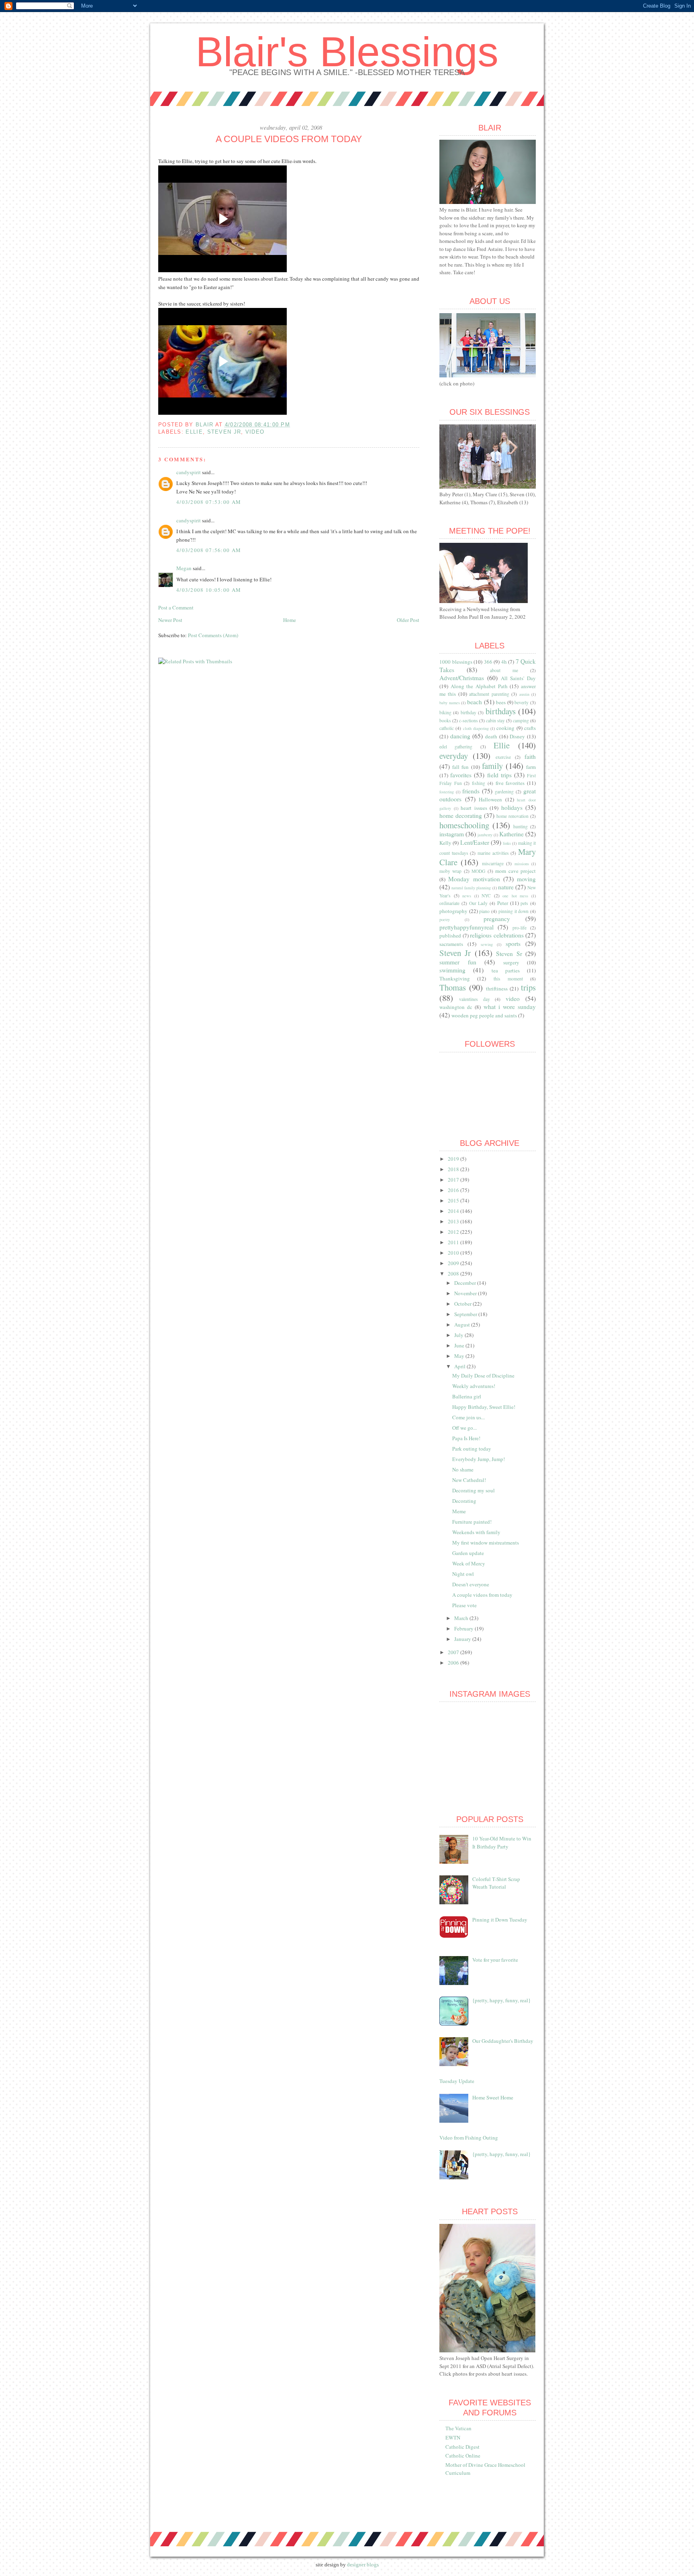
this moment (508, 979)
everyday (454, 756)
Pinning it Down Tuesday (500, 1920)
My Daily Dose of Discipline (483, 1376)
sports (513, 944)
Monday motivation (474, 879)
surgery (511, 962)
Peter (503, 903)
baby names (450, 703)
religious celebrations (497, 935)
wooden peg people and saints (484, 1015)
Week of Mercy (469, 1563)
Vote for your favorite (495, 1960)
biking (445, 712)
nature (506, 887)
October (463, 1304)
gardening (504, 792)
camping (521, 720)
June (460, 1345)
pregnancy (497, 919)
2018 (454, 1169)
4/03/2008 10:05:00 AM (209, 590)
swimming (452, 970)
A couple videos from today (482, 1595)
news (467, 896)
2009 (454, 1263)
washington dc (456, 1007)
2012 (454, 1232)
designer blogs (363, 2565)
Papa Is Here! (466, 1438)
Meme (459, 1511)
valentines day (475, 999)
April (460, 1366)
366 (488, 662)
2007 (454, 1652)
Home (290, 620)
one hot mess (515, 896)
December (466, 1283)
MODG (478, 871)
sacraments (451, 944)
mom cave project (515, 871)
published (450, 935)
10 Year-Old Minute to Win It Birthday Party (502, 1842)
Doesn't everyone (471, 1584)
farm (531, 767)
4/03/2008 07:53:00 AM (209, 502)
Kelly (445, 843)
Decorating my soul (474, 1490)
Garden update (468, 1553)
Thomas (453, 987)
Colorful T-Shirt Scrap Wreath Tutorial (496, 1883)
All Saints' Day (518, 678)
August (463, 1325)
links (507, 843)
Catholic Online (463, 2456)
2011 (454, 1242)
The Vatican (458, 2428)
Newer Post (170, 620)
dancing (460, 736)
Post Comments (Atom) (213, 635)
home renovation (512, 816)
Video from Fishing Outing (469, 2138)
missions (522, 864)
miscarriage (493, 863)
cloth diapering (476, 728)
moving (526, 879)
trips (528, 987)
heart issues (474, 808)
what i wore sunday (510, 1007)
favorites (461, 775)
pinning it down (513, 911)
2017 (454, 1180)
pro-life (519, 928)
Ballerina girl (467, 1396)
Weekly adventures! (474, 1386)
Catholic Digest (462, 2447)
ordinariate (449, 903)
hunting (520, 826)
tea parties (506, 970)
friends (471, 791)
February (464, 1628)
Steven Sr (509, 954)
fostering (447, 792)
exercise (503, 757)
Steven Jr (224, 432)
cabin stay (495, 720)
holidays (512, 807)
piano (484, 911)
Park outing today (472, 1449)
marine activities (493, 853)
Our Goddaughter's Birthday (503, 2041)
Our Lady (479, 903)
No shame (463, 1469)
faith (530, 756)
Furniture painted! (472, 1522)
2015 (454, 1200)
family (492, 766)
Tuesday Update (457, 2081)
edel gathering (456, 747)
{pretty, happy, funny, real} (501, 2000)
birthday (468, 712)
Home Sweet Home (493, 2097)
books (445, 720)
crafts (530, 728)
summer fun (458, 962)
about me (504, 670)
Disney (517, 736)
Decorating (464, 1501)
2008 (454, 1274)
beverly (522, 702)
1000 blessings (456, 662)
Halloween (490, 799)
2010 (454, 1253)
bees (501, 702)
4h (504, 662)
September (466, 1314)
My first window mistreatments (486, 1543)
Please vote (464, 1605)
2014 (454, 1211)
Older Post (408, 620)
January (463, 1639)
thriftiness (497, 988)
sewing (487, 944)
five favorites (510, 783)
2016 (454, 1190)
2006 (454, 1663)
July (459, 1335)
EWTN (453, 2437)
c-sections (468, 720)
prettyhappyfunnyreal (466, 927)
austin (524, 694)
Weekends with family (476, 1532)
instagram (452, 834)
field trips (499, 775)
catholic (447, 728)
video (255, 432)
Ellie (194, 432)
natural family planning (471, 888)
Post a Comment (176, 607)
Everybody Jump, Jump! (479, 1459)
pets (524, 903)
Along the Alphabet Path (479, 686)
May (460, 1356)
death (491, 736)
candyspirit (189, 472)
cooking (505, 728)
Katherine (511, 834)
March (462, 1618)
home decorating (461, 815)
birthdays (501, 711)
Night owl (463, 1574)
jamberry (485, 835)
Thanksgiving (455, 978)
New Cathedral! (469, 1480)
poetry (445, 919)
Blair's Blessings (347, 52)
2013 (454, 1221)
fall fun (460, 767)
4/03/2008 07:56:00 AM (209, 550)
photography (453, 911)
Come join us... (468, 1417)
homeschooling (464, 825)
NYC (486, 896)
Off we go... (464, 1428)
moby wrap (450, 871)
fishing (479, 783)
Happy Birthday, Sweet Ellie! (484, 1407)
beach (475, 702)
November (466, 1293)
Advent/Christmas (462, 678)
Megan (184, 568)
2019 (454, 1159)
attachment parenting (489, 694)
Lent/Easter (475, 842)
